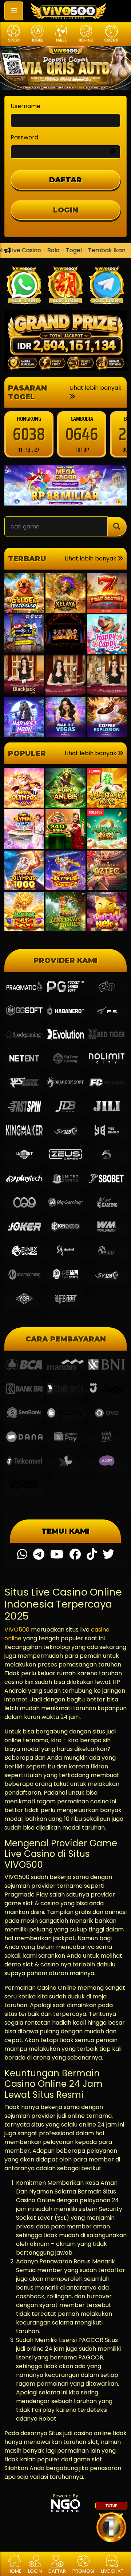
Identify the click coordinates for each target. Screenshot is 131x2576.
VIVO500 (17, 1630)
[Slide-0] (52, 80)
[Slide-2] (79, 80)
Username (25, 106)
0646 (29, 434)
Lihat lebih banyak (96, 388)
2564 (82, 434)
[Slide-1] (65, 80)
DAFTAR (65, 180)
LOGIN (66, 210)
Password (24, 137)
